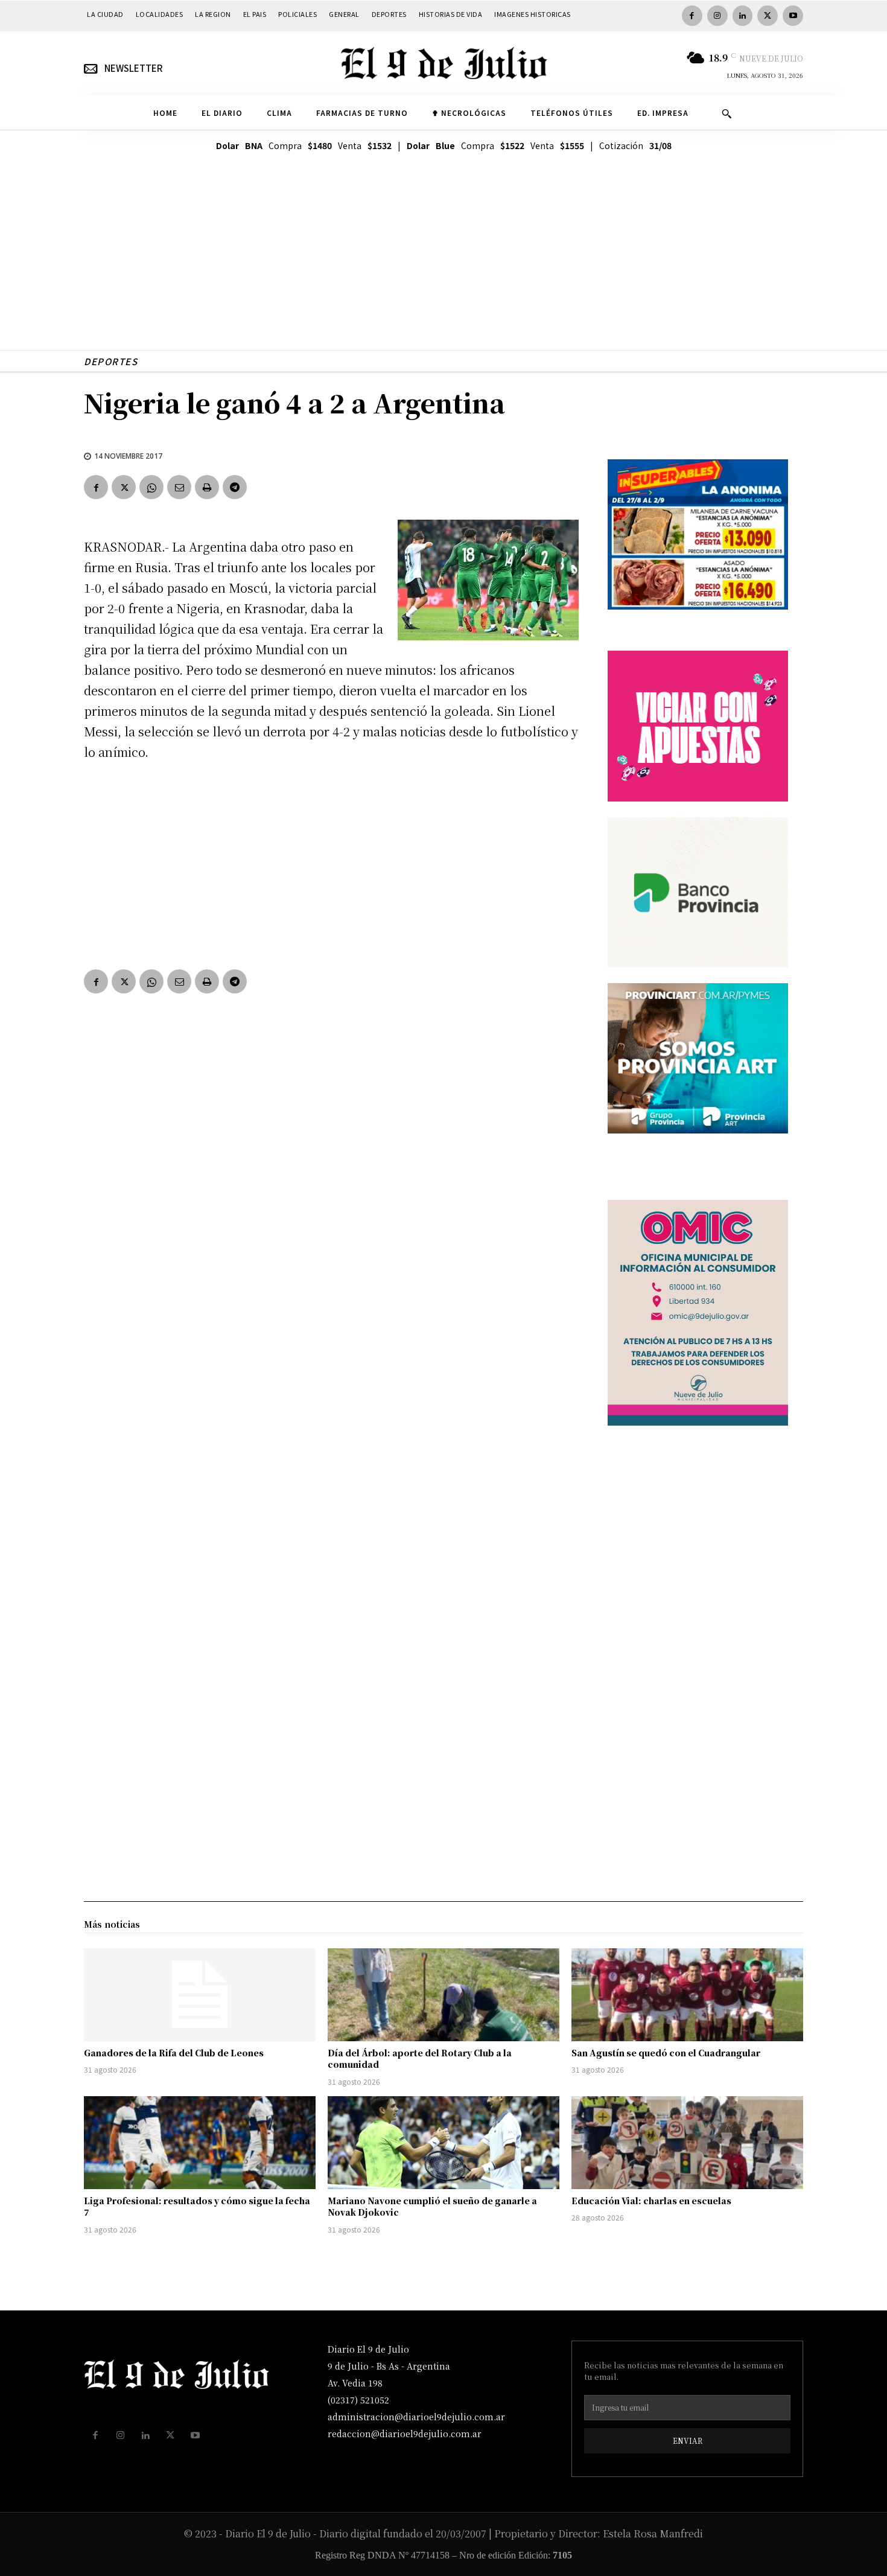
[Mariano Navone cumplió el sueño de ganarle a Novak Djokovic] (443, 2143)
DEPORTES (111, 361)
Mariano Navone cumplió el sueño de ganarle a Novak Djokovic (432, 2207)
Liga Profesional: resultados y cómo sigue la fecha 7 (197, 2207)
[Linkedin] (743, 16)
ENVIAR (688, 2441)
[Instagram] (717, 16)
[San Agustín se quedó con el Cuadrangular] (687, 1995)
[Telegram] (235, 487)
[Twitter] (768, 16)
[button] (726, 113)
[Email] (179, 487)
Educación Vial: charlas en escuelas (651, 2201)
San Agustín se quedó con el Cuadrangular (666, 2053)
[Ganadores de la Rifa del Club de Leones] (200, 1995)
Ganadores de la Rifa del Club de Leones (174, 2053)
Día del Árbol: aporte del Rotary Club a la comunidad (420, 2059)
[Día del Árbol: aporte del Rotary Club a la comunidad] (443, 1995)
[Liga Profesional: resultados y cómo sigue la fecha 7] (200, 2143)
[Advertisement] (443, 266)
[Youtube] (793, 16)
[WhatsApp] (151, 487)
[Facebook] (692, 16)
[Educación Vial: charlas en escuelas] (687, 2143)
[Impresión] (207, 487)
